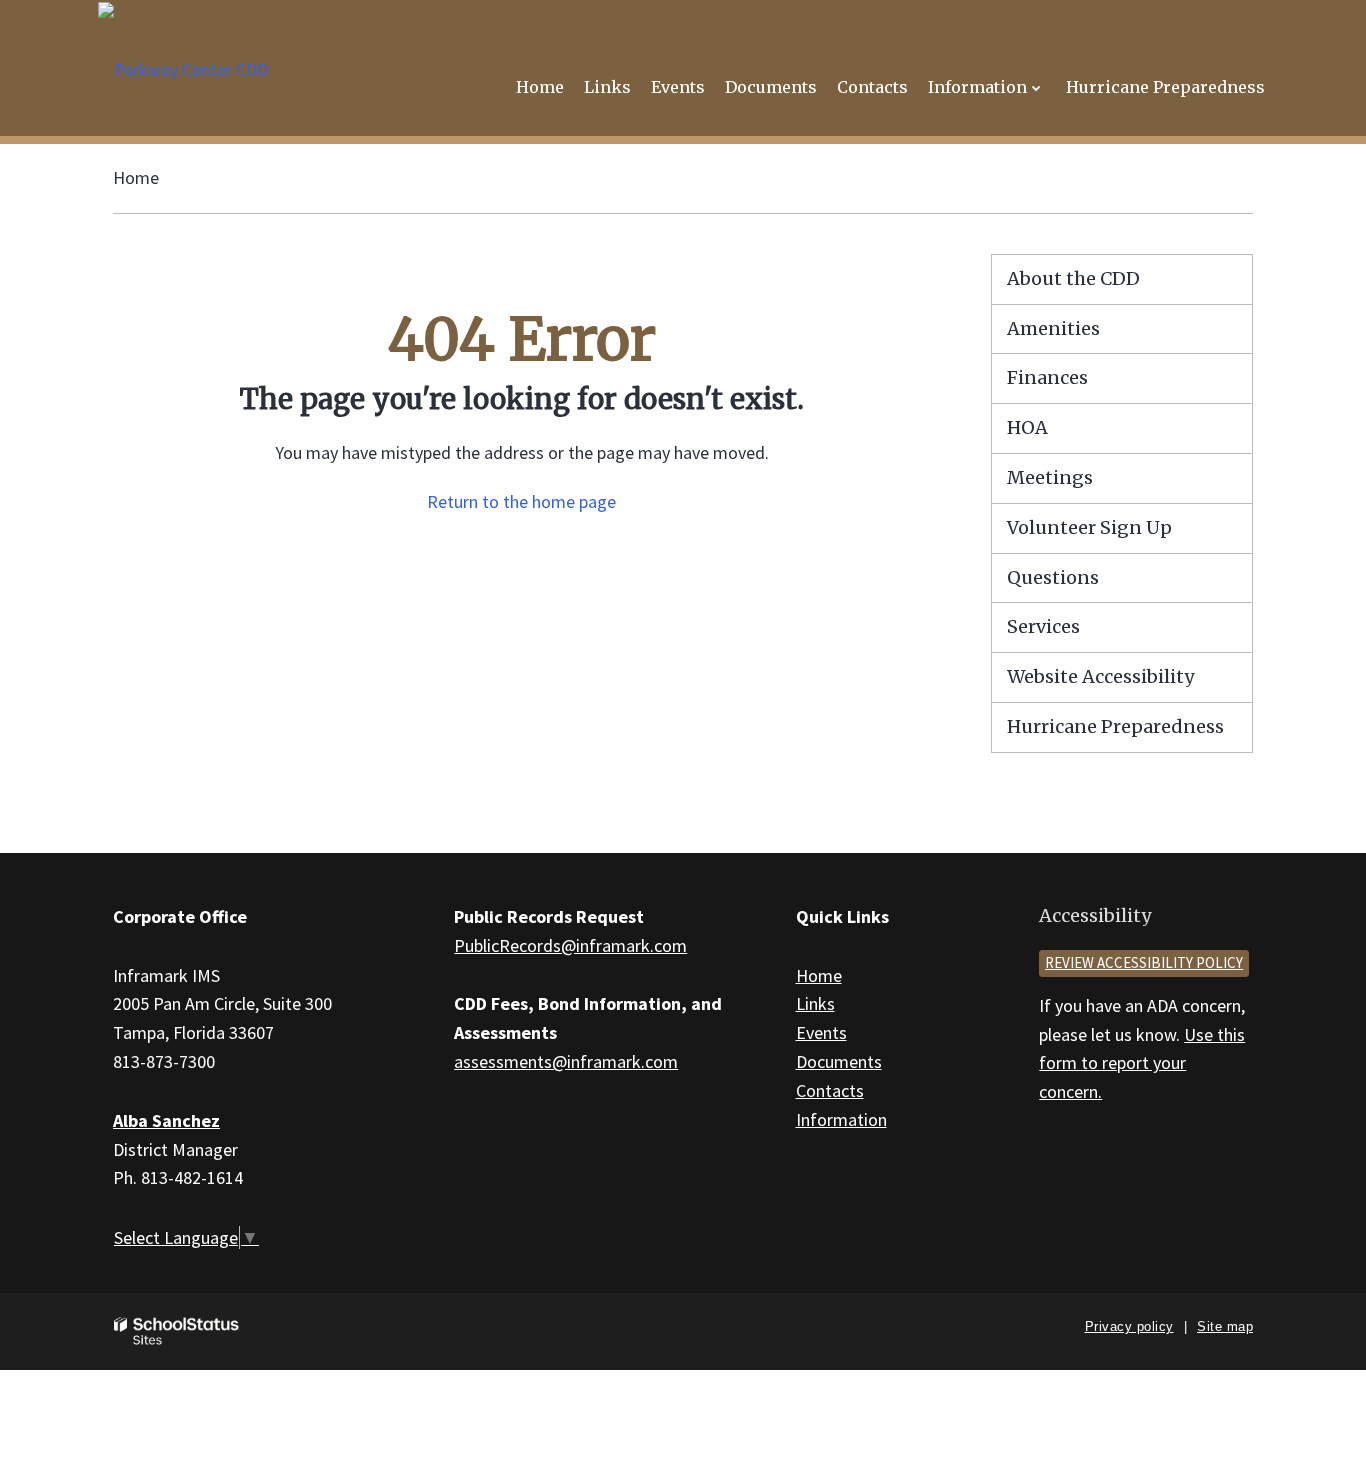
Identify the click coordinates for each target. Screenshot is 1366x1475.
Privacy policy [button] (1129, 1326)
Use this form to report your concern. (1142, 1063)
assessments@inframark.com (566, 1061)
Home (136, 177)
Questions (1053, 577)
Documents (839, 1061)
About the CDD (1073, 278)
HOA (1027, 427)
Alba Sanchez (166, 1120)
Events (821, 1032)
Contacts (830, 1090)
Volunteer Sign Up (1089, 527)
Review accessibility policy (1144, 962)
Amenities (1053, 328)
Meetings (1050, 477)
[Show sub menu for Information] (1036, 87)
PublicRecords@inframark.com (570, 945)
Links (815, 1003)
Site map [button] (1225, 1326)
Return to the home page (521, 501)
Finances (1047, 377)
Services (1043, 626)
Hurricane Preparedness (1115, 726)
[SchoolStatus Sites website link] (177, 1331)
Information (841, 1119)
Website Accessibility (1100, 676)
